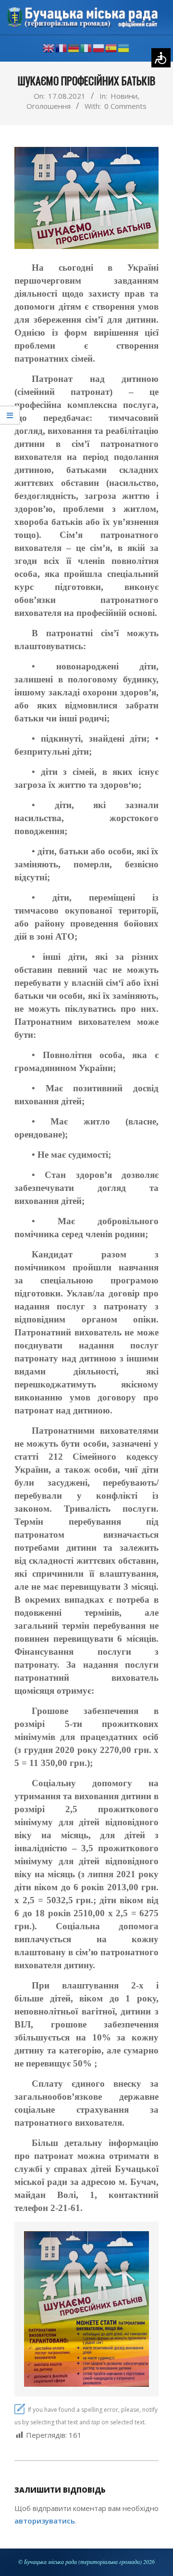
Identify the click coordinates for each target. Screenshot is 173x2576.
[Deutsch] (74, 48)
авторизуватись (45, 2521)
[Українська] (124, 48)
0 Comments (125, 106)
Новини (124, 96)
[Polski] (99, 48)
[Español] (111, 48)
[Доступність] (161, 58)
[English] (49, 48)
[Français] (62, 48)
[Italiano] (86, 48)
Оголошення (49, 106)
